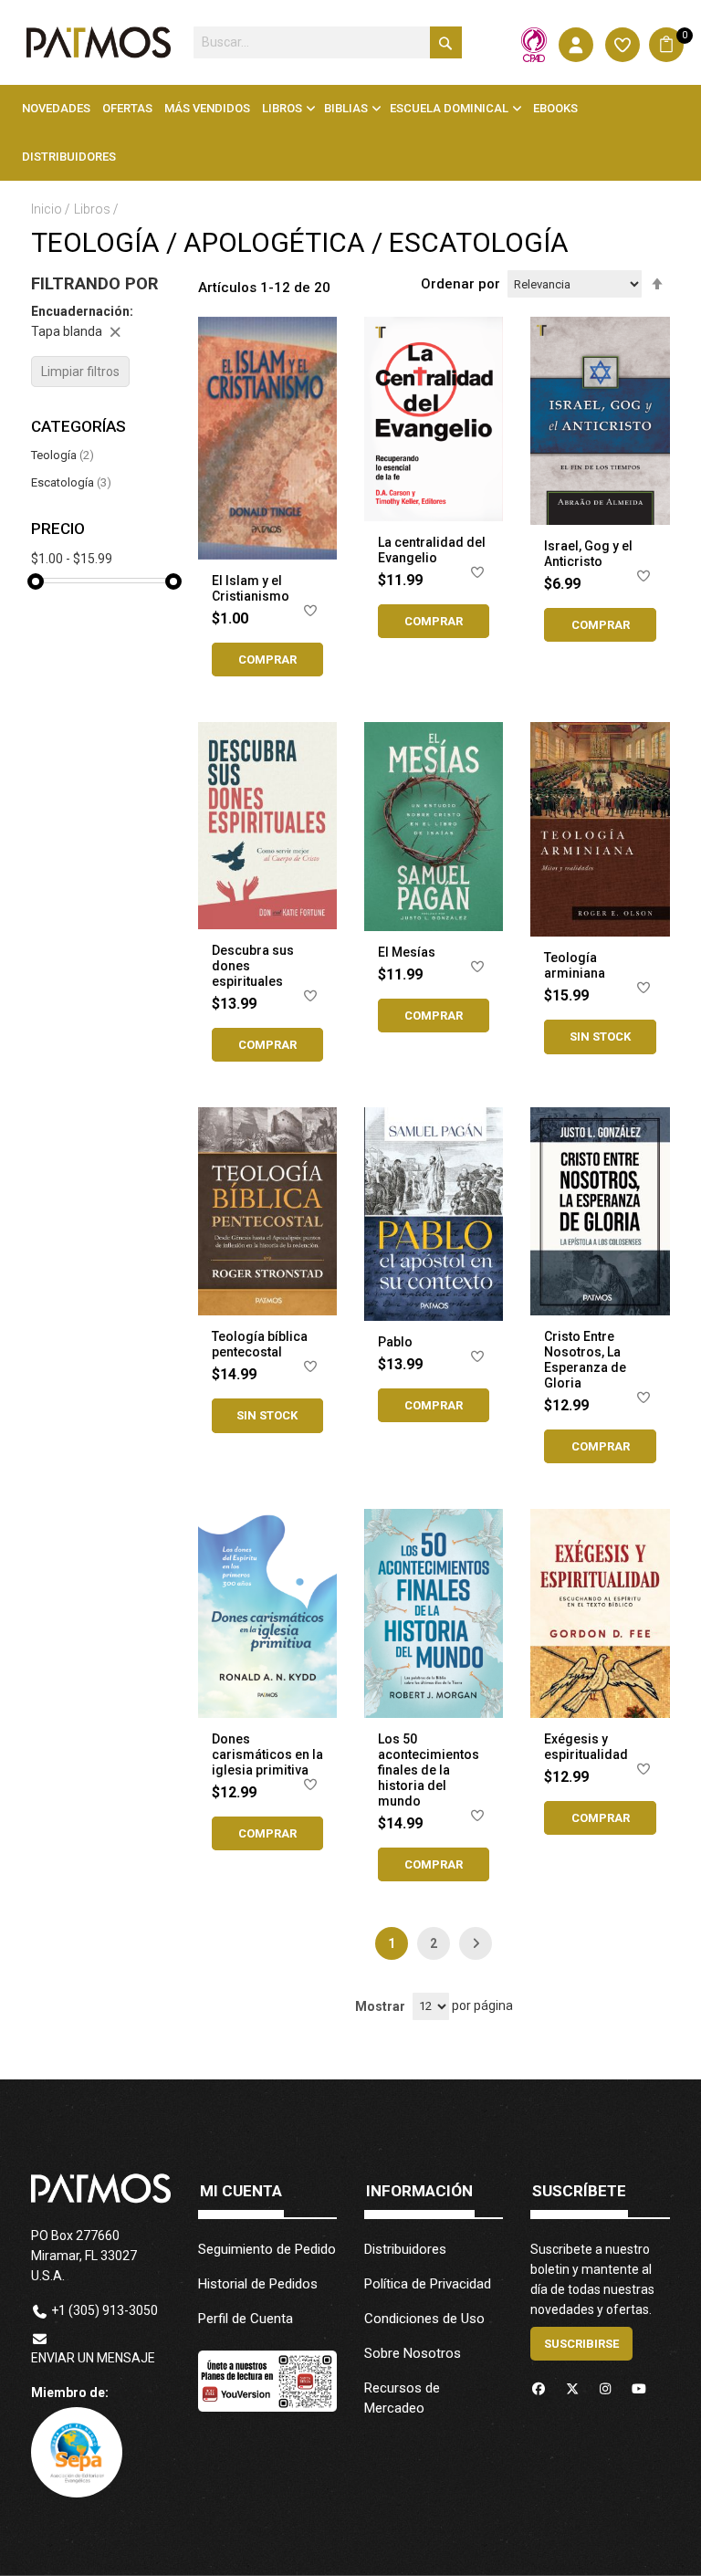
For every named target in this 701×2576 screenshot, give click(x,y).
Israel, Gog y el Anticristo (588, 554)
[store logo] (98, 42)
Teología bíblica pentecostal (260, 1344)
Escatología (71, 482)
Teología (63, 455)
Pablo (395, 1342)
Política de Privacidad (428, 2284)
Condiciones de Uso (424, 2319)
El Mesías (407, 952)
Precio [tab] (58, 529)
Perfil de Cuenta (246, 2319)
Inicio (48, 209)
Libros (282, 108)
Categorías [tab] (78, 427)
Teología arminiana (575, 965)
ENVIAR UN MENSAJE (93, 2358)
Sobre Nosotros (413, 2353)
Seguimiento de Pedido (267, 2249)
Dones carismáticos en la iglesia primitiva (267, 1754)
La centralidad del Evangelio (432, 550)
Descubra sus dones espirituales (253, 966)
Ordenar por (460, 284)
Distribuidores (405, 2249)
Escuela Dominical (449, 108)
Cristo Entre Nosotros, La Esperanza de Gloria (585, 1360)
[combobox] (328, 42)
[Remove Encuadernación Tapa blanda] (116, 331)
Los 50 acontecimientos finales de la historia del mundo (429, 1770)
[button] (310, 614)
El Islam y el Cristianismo (251, 588)
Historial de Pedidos (258, 2284)
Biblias (346, 108)
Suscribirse (581, 2344)
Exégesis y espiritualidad (586, 1747)
